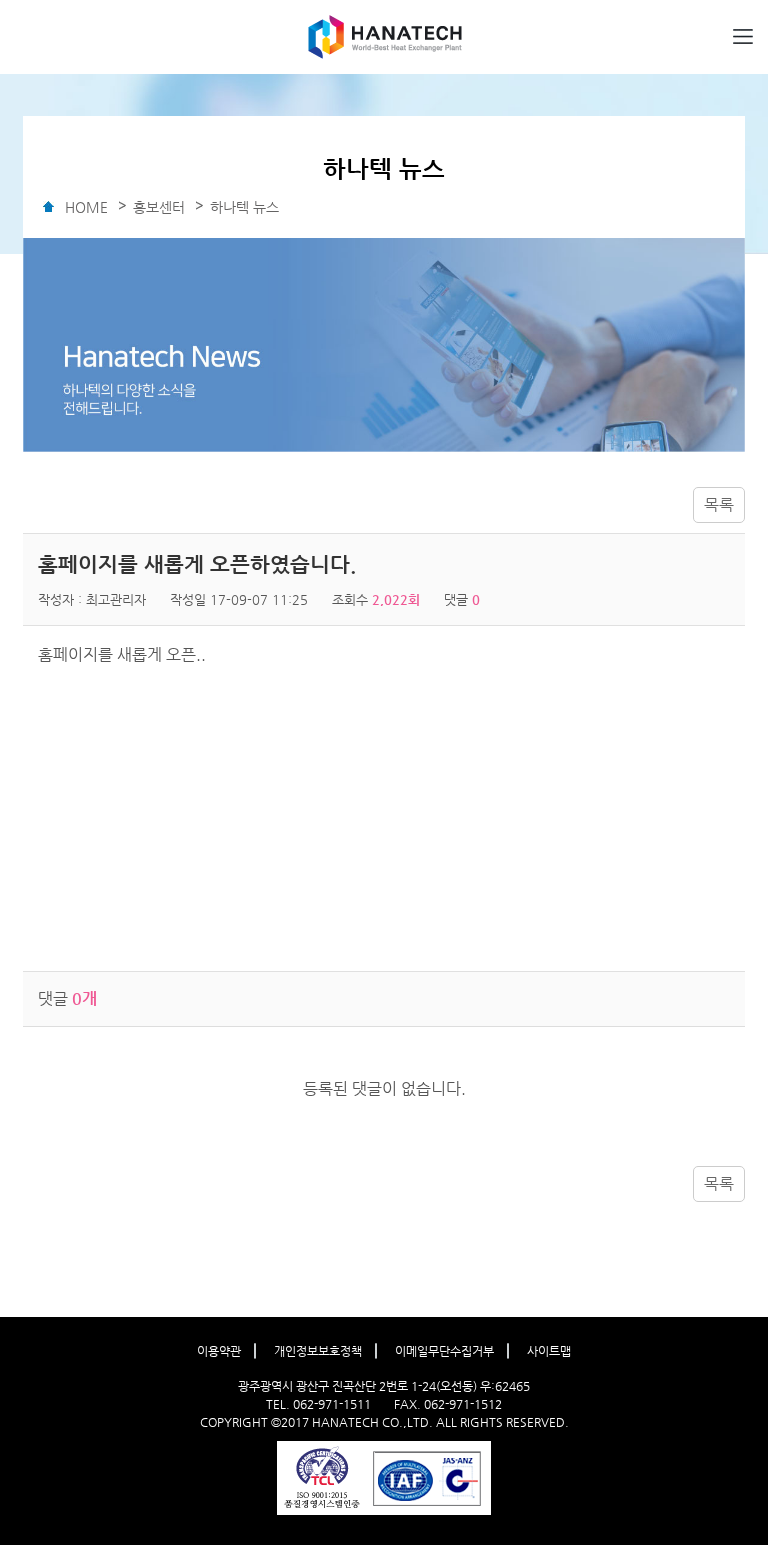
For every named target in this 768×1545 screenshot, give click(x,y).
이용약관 (219, 1351)
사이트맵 (549, 1351)
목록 (719, 504)
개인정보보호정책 (318, 1351)
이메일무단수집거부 (444, 1351)
